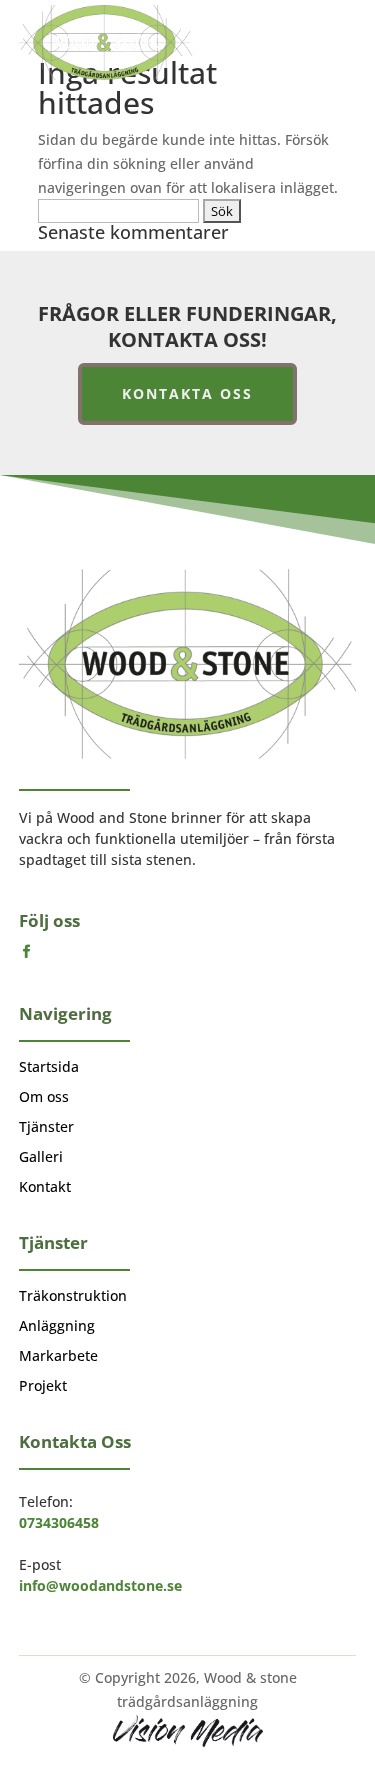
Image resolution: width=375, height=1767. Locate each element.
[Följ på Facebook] (27, 952)
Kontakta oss (187, 393)
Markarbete (58, 1357)
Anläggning (57, 1327)
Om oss (44, 1098)
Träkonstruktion (73, 1297)
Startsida (49, 1068)
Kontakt (45, 1188)
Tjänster (46, 1128)
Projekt (43, 1387)
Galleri (41, 1158)
